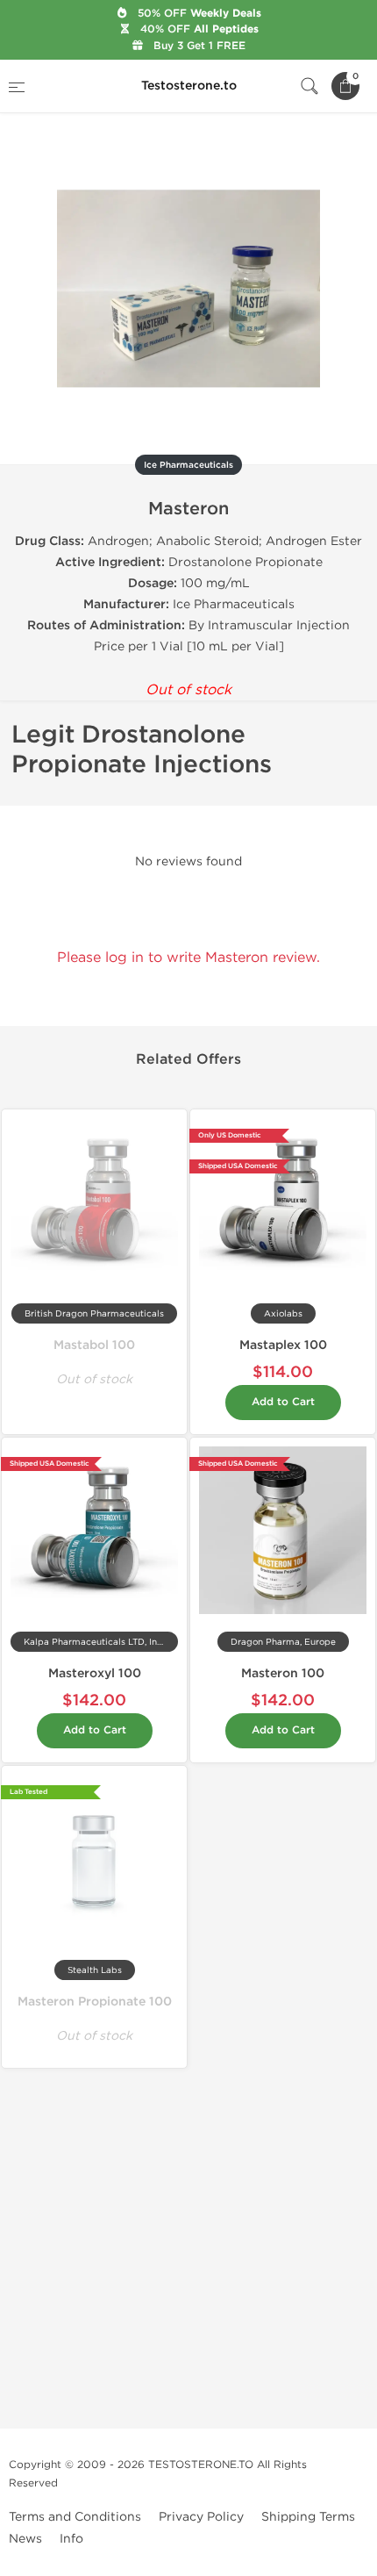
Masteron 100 (283, 1673)
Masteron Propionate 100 (95, 2002)
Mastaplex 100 (283, 1345)
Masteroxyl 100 (95, 1673)
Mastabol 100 (94, 1345)
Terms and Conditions (75, 2517)
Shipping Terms (308, 2517)
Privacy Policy (201, 2517)
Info (71, 2539)
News (25, 2539)
